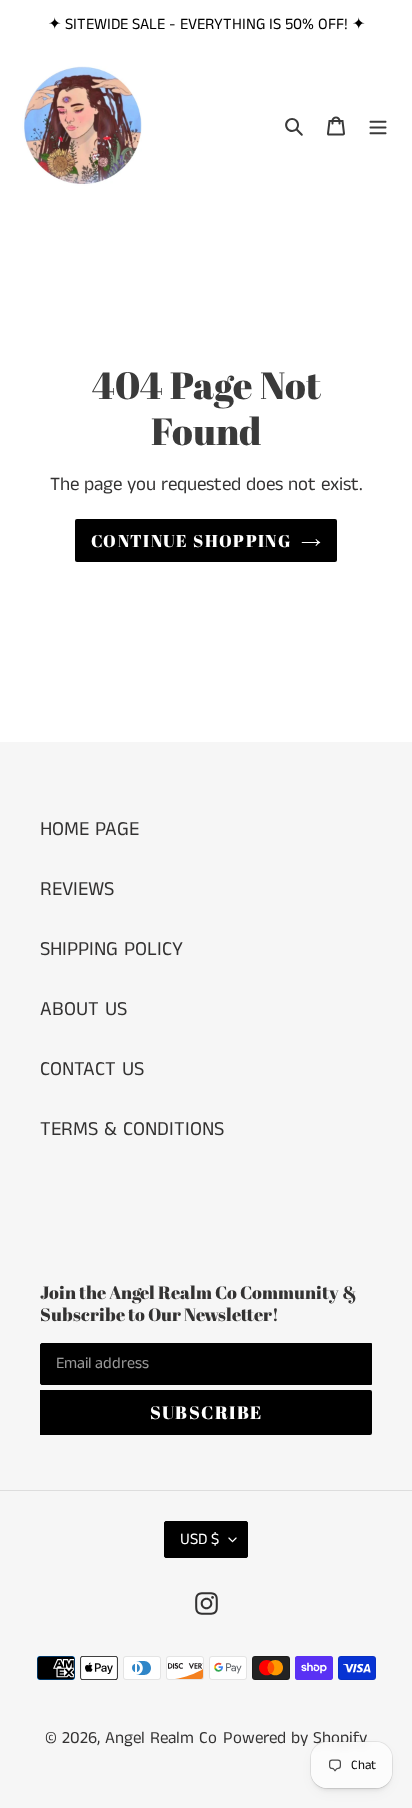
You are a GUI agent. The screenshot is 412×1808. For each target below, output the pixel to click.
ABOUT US (83, 1009)
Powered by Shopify (295, 1738)
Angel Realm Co (161, 1738)
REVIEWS (77, 889)
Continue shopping (191, 540)
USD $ (199, 1539)
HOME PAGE (89, 829)
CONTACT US (92, 1069)
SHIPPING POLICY (111, 949)
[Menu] (378, 126)
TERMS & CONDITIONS (132, 1129)
